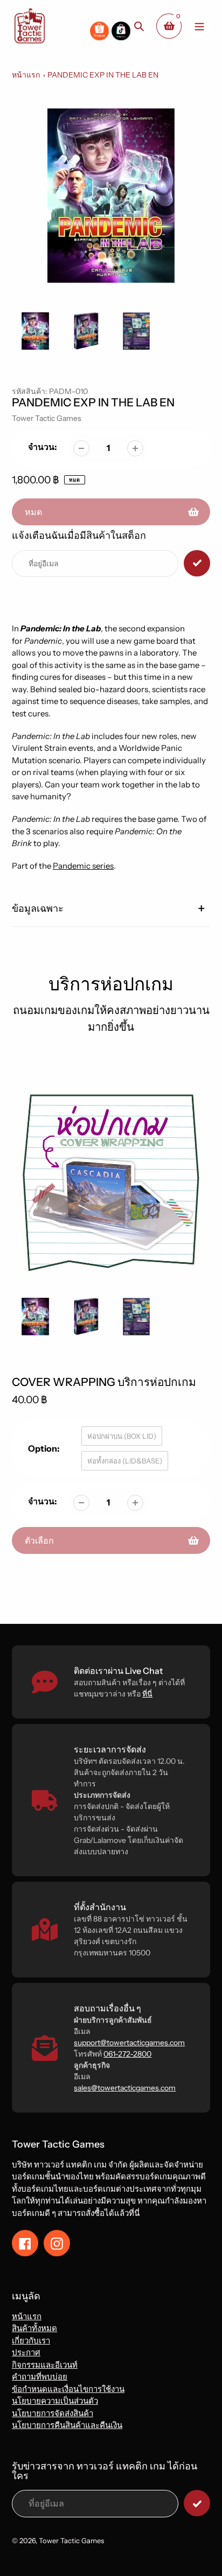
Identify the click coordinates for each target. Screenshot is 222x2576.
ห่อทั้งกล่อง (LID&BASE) (125, 1461)
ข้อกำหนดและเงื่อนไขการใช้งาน (68, 2389)
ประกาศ (26, 2352)
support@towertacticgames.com (129, 2043)
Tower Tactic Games (47, 418)
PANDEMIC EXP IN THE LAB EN (103, 75)
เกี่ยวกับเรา (31, 2341)
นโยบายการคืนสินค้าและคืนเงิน (67, 2425)
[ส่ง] (197, 2503)
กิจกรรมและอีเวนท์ (45, 2365)
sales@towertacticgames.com (125, 2088)
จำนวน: (43, 447)
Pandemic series (83, 866)
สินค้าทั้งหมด (34, 2328)
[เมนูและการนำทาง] (199, 26)
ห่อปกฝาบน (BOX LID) (122, 1436)
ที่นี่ (147, 1694)
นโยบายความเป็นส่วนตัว (55, 2401)
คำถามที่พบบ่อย (40, 2377)
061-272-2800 (127, 2054)
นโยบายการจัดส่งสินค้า (53, 2413)
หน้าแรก (26, 75)
